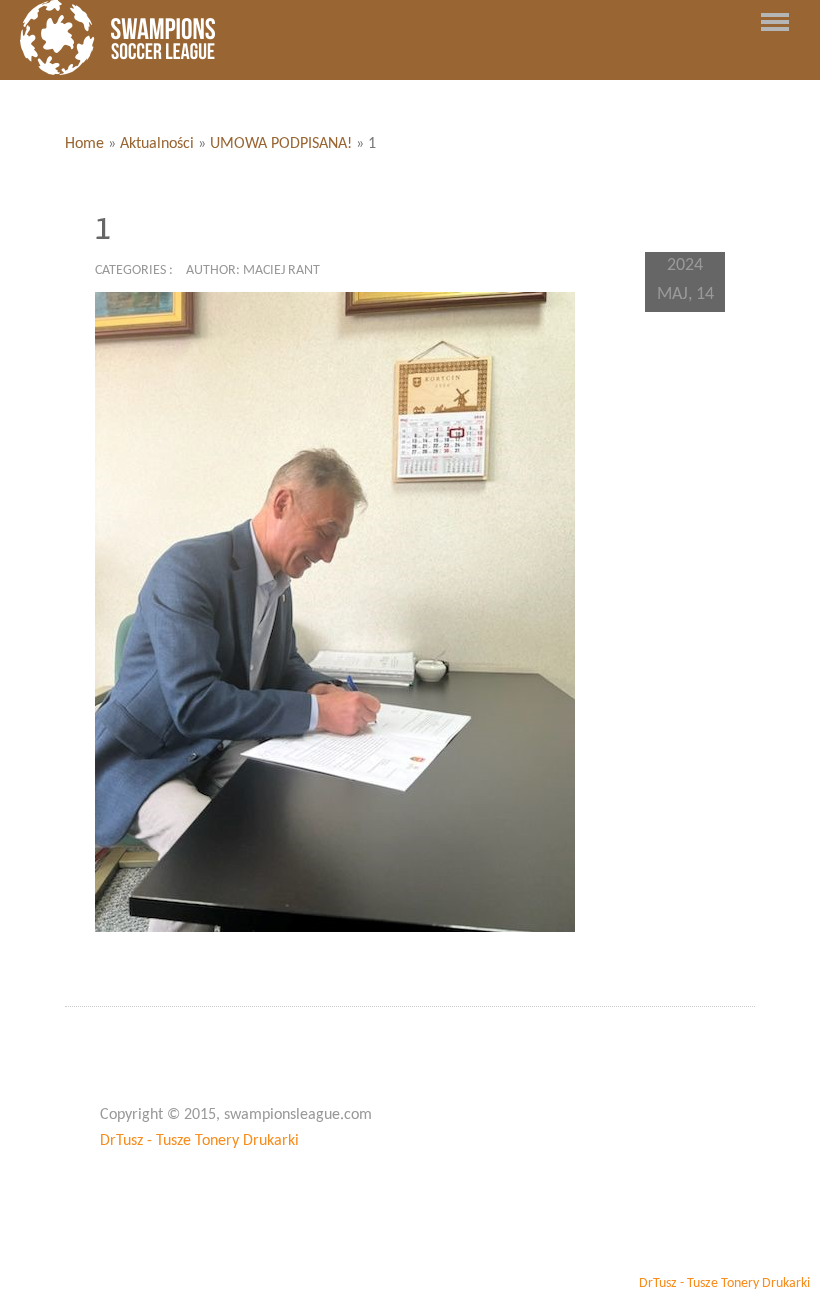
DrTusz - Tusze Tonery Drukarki (199, 1141)
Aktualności (157, 144)
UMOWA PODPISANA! (281, 144)
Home (84, 144)
